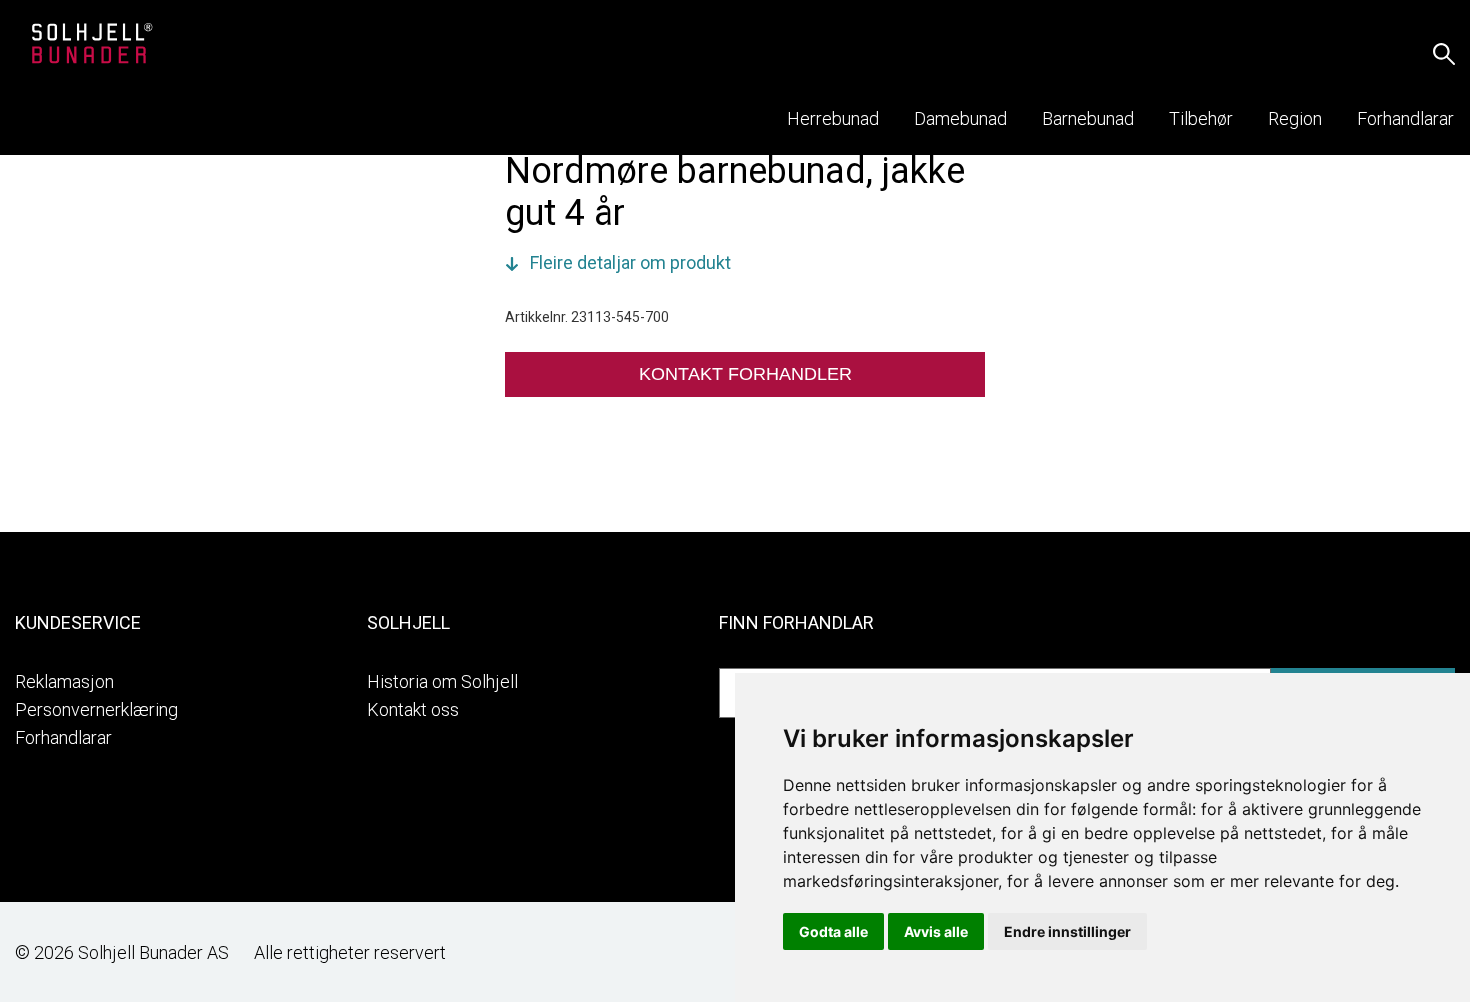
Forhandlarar (63, 737)
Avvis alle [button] (936, 931)
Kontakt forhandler (745, 374)
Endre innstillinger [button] (1067, 931)
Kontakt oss (413, 709)
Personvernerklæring (96, 709)
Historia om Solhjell (442, 681)
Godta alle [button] (833, 931)
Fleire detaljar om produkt (630, 262)
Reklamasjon (64, 681)
